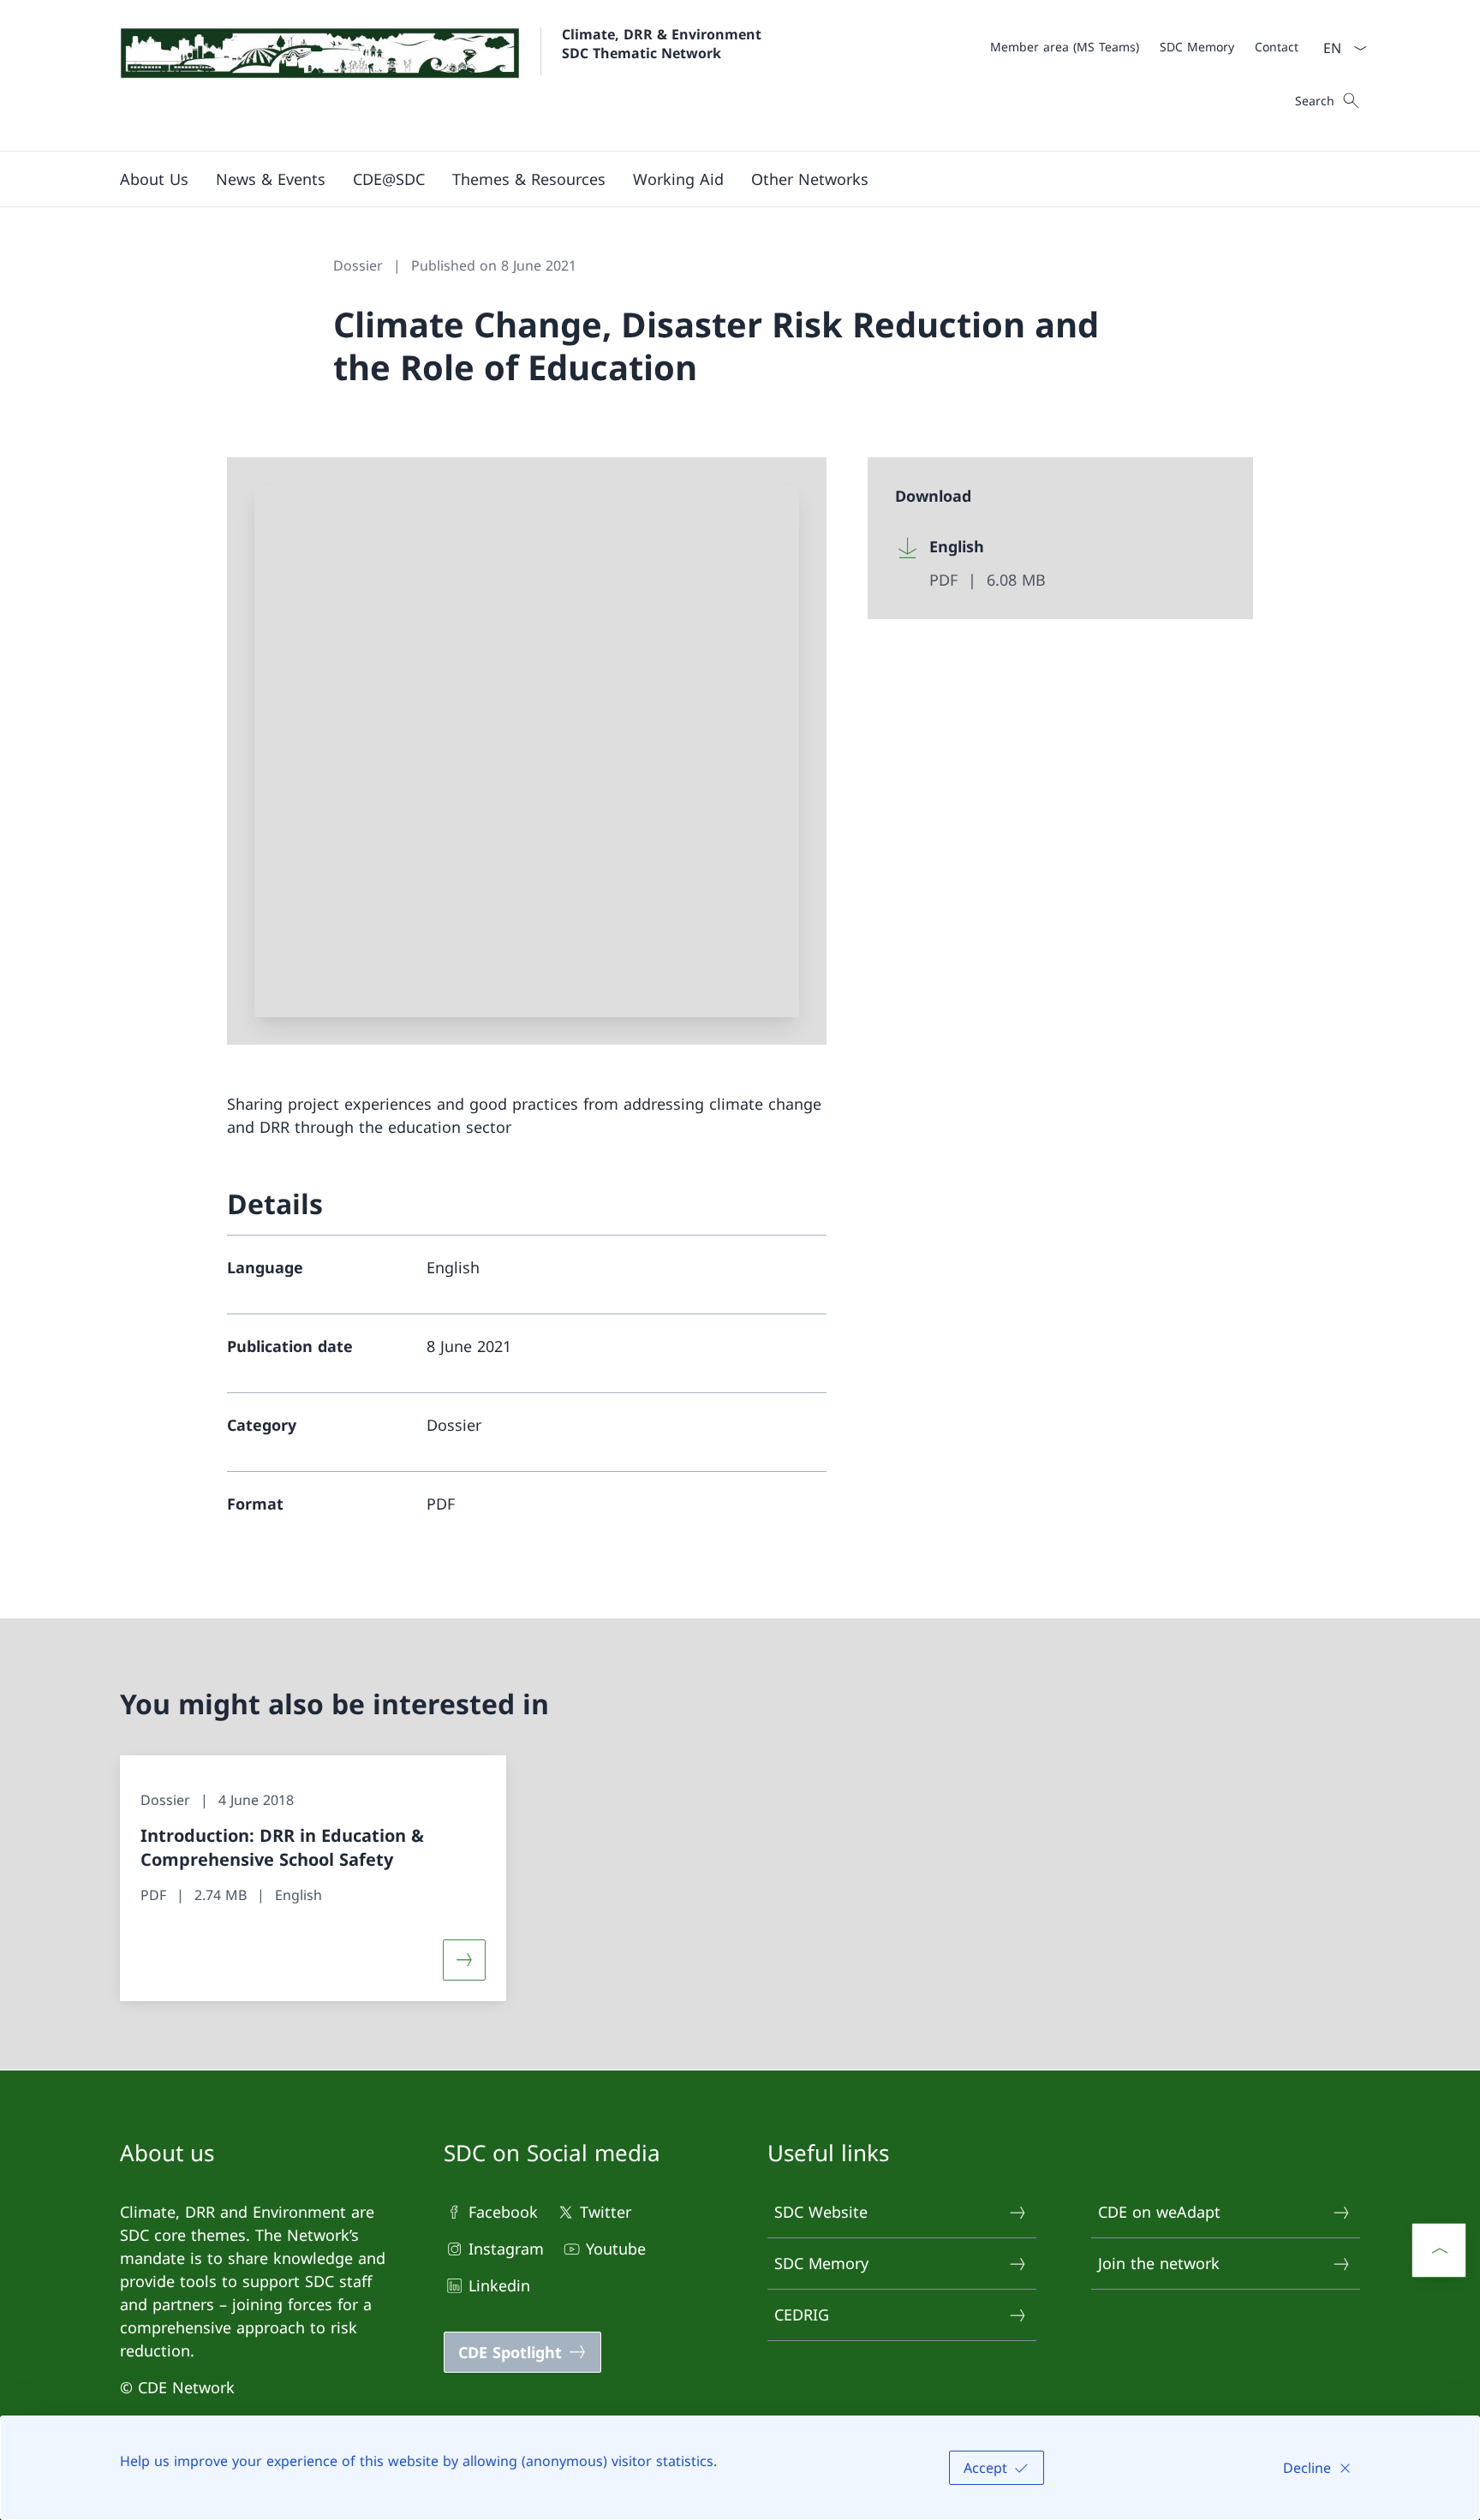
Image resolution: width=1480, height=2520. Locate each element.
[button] (271, 179)
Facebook (503, 2212)
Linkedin (499, 2285)
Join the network (1159, 2263)
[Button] (464, 1960)
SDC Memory (821, 2263)
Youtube (616, 2249)
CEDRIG (802, 2314)
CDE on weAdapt (1159, 2212)
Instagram (506, 2249)
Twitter (606, 2212)
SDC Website (821, 2212)
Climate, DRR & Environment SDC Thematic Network (664, 44)
